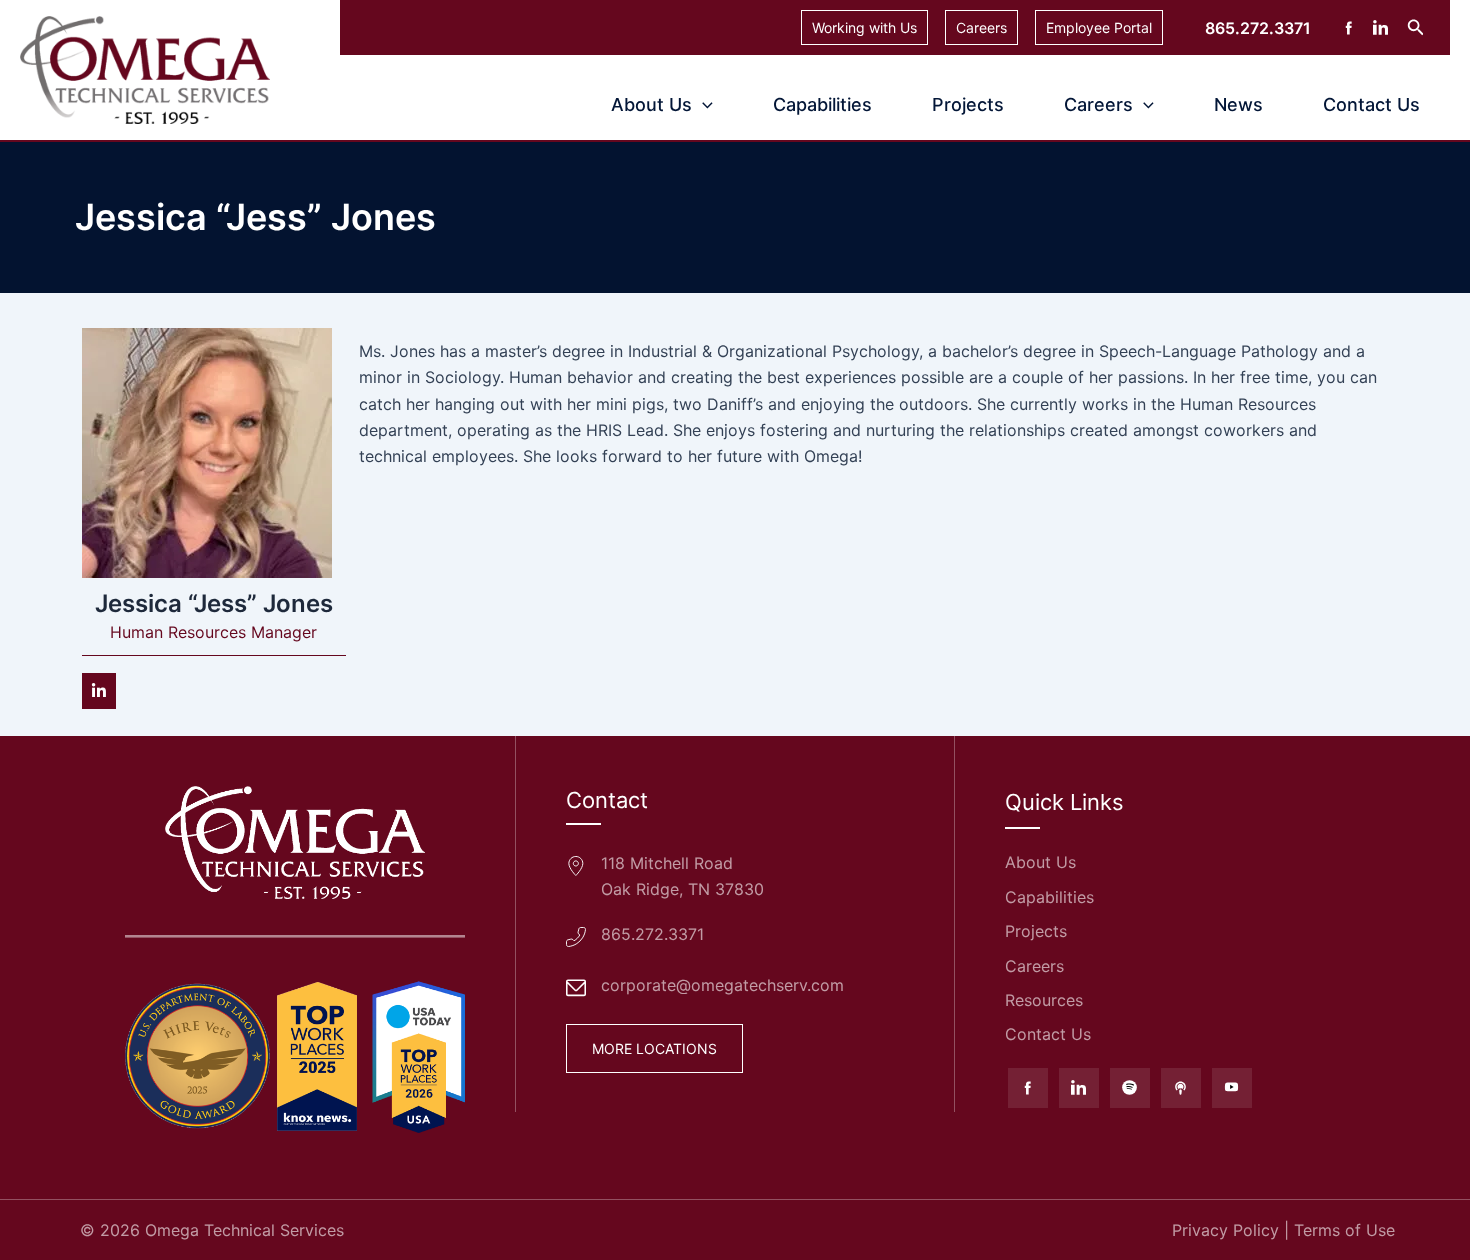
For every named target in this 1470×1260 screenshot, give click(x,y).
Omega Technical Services (244, 1230)
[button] (1416, 27)
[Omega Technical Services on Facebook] (1028, 1088)
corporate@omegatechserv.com (722, 985)
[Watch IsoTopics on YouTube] (1232, 1088)
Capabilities (822, 104)
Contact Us (1371, 104)
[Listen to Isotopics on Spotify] (1130, 1088)
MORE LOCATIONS (654, 1048)
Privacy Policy (1225, 1230)
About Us (651, 104)
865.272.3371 (652, 934)
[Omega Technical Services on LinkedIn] (1079, 1088)
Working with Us (864, 27)
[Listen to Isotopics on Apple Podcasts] (1181, 1088)
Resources (1044, 1000)
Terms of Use (1344, 1230)
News (1238, 104)
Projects (968, 104)
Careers (981, 27)
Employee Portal (1099, 27)
